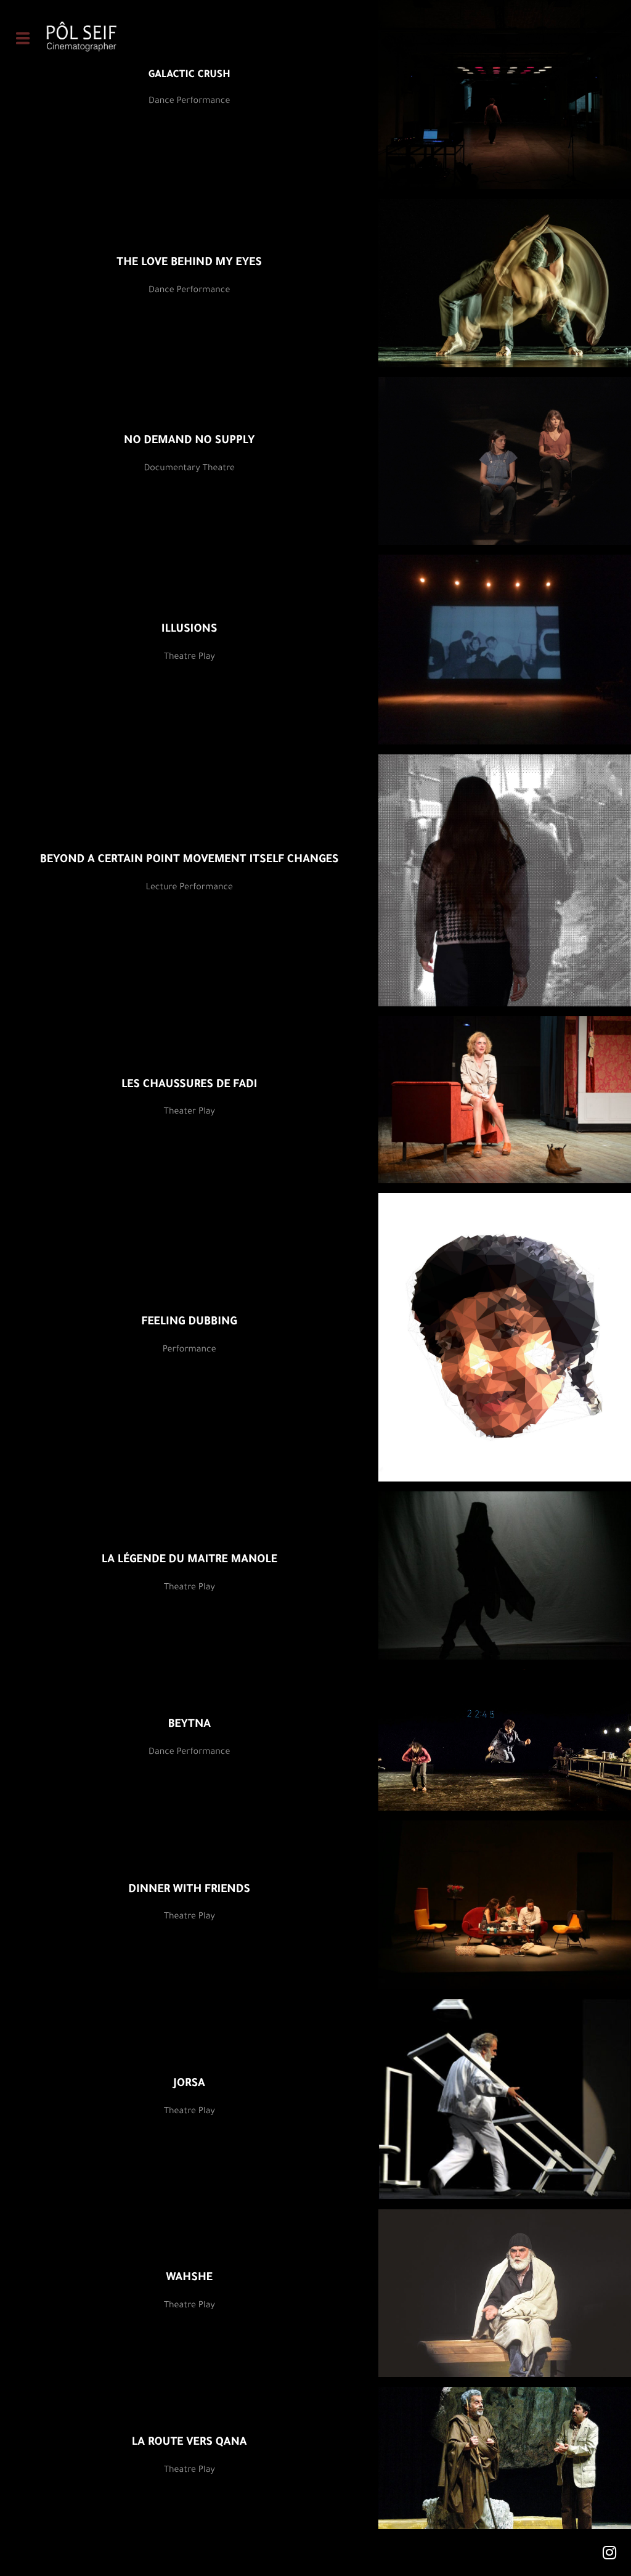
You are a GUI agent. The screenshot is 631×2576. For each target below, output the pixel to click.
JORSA (189, 2085)
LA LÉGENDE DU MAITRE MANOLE (189, 1561)
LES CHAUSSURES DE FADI (189, 1086)
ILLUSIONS (189, 630)
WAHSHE (189, 2279)
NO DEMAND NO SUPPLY (189, 442)
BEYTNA (189, 1726)
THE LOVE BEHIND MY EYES (189, 264)
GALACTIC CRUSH (189, 76)
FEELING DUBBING (189, 1323)
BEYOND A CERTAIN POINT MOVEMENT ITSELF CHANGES (189, 861)
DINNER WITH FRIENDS (189, 1891)
